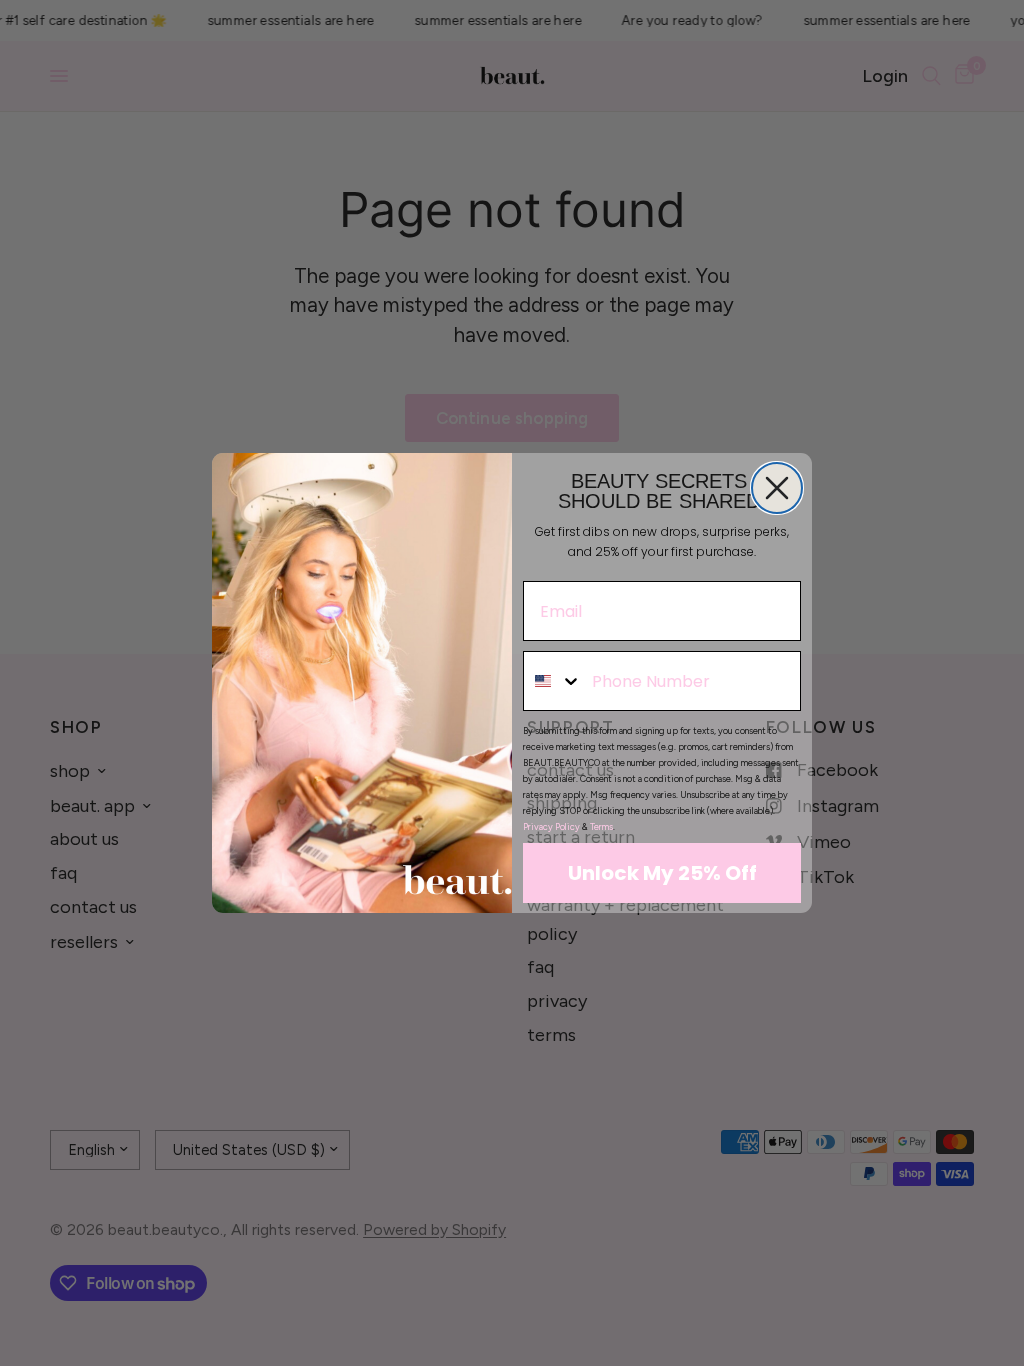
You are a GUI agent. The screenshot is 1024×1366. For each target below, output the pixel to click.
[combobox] (553, 681)
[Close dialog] (777, 488)
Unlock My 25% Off (662, 873)
